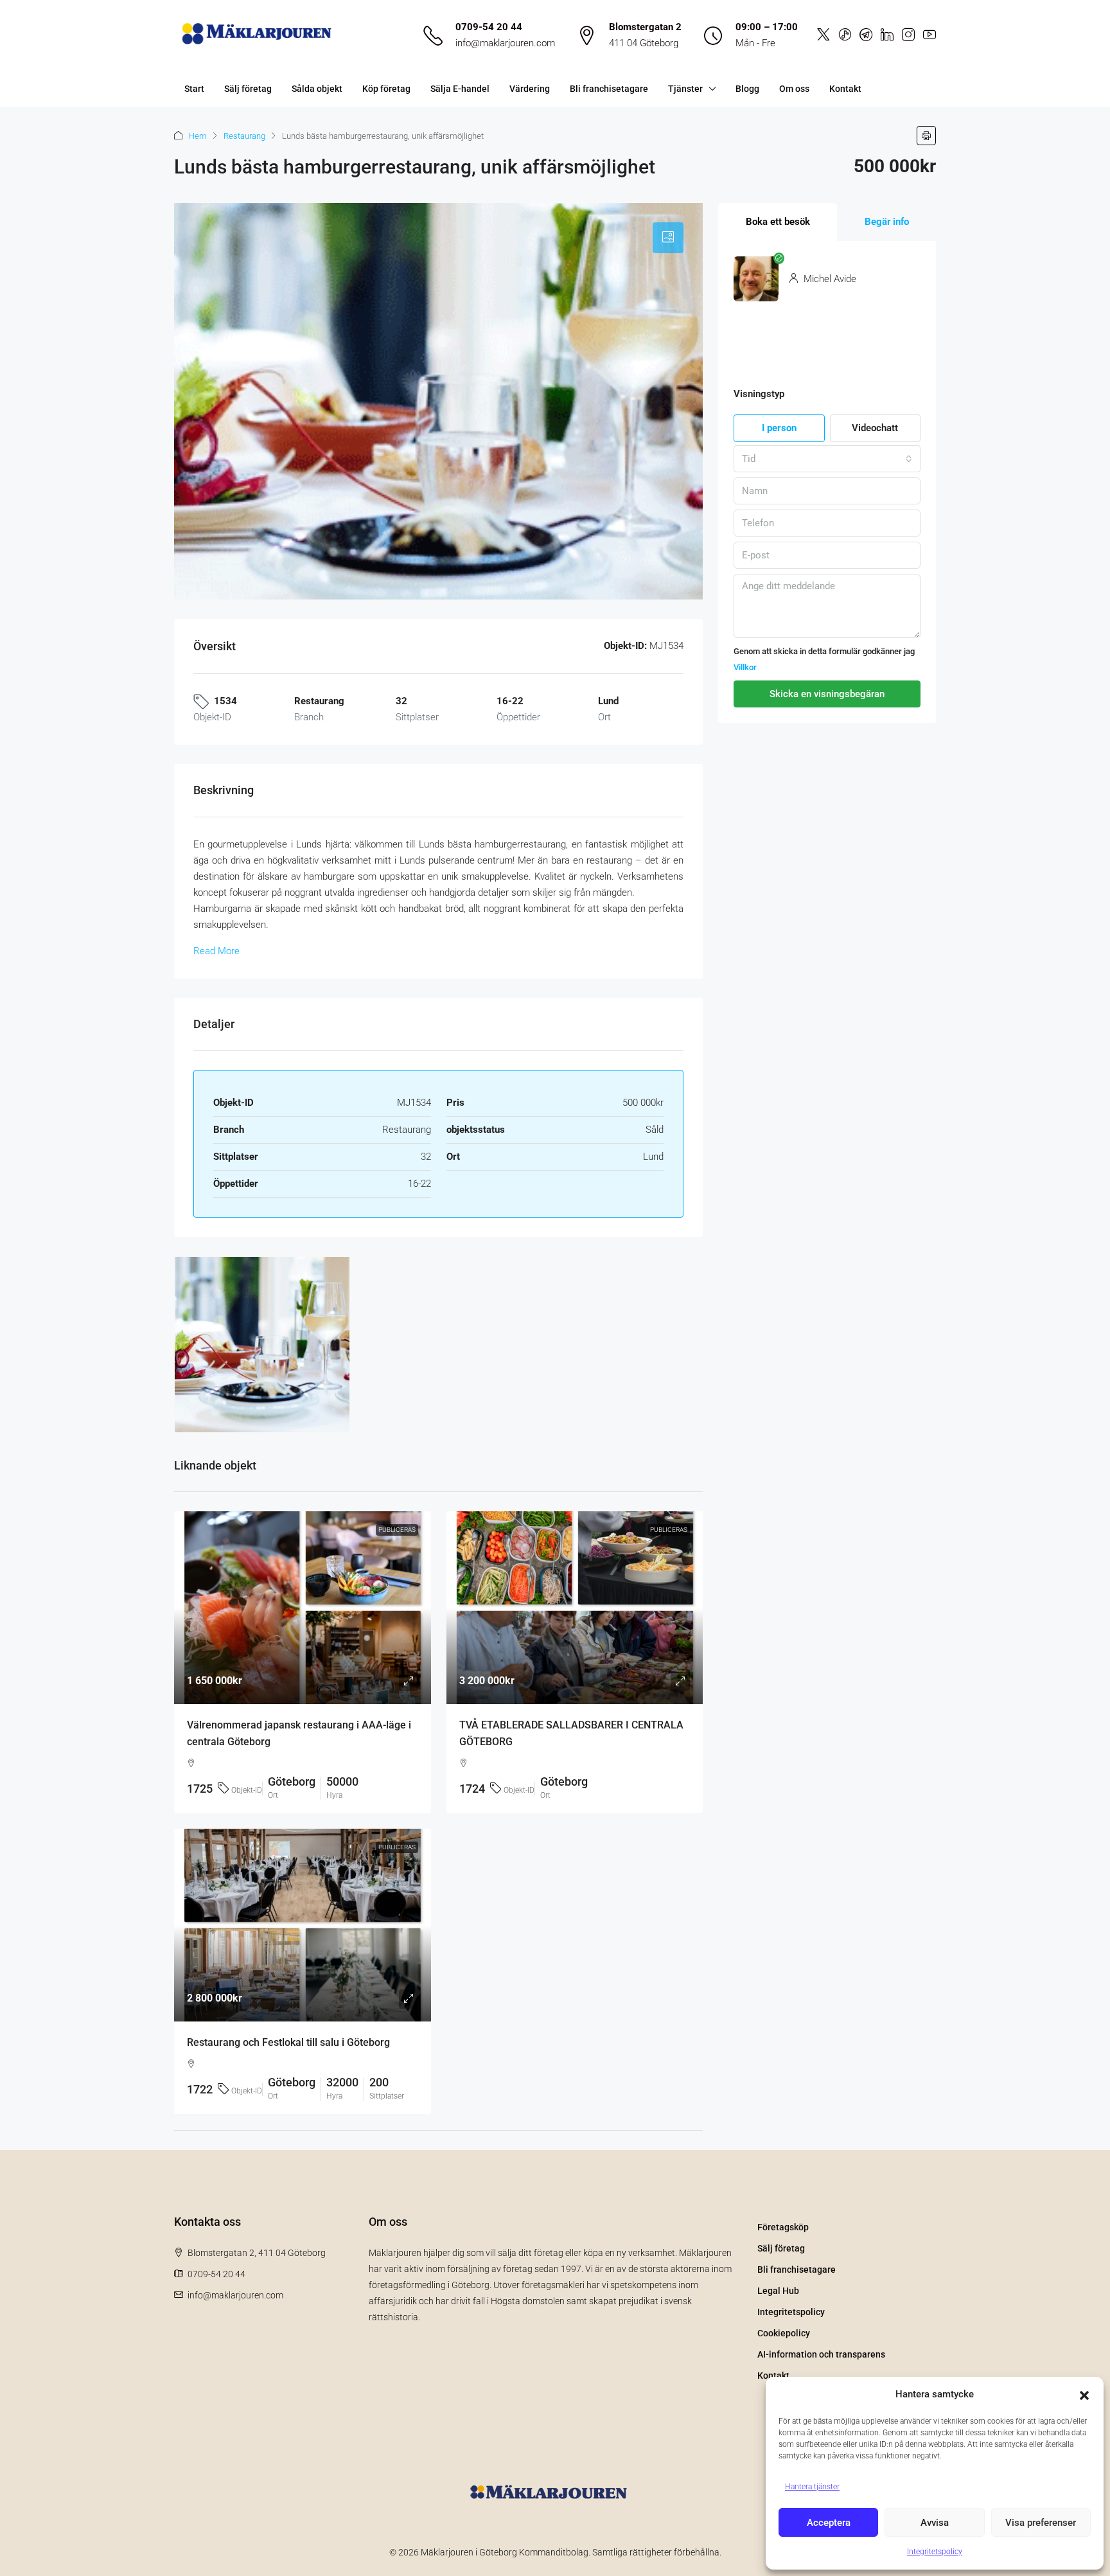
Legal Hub (778, 2291)
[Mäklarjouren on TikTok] (845, 35)
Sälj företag (248, 89)
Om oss (794, 89)
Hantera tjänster (812, 2487)
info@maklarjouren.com (505, 43)
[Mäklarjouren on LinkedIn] (887, 35)
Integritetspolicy (935, 2552)
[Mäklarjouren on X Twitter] (824, 35)
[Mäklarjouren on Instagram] (908, 35)
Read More (216, 951)
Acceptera (829, 2523)
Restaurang (244, 136)
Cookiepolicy (784, 2333)
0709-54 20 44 (489, 27)
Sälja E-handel (460, 89)
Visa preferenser (1041, 2523)
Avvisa (935, 2523)
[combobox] (827, 459)
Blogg (747, 89)
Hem (198, 136)
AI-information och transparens (821, 2354)
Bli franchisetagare (609, 89)
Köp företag (386, 89)
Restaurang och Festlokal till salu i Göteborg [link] (288, 2042)
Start (194, 89)
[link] (303, 1608)
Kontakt (845, 89)
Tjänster (685, 89)
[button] (1084, 2395)
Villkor (745, 667)
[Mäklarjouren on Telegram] (866, 35)
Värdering (530, 89)
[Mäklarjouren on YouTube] (929, 35)
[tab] (668, 238)
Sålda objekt (317, 89)
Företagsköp (783, 2227)
